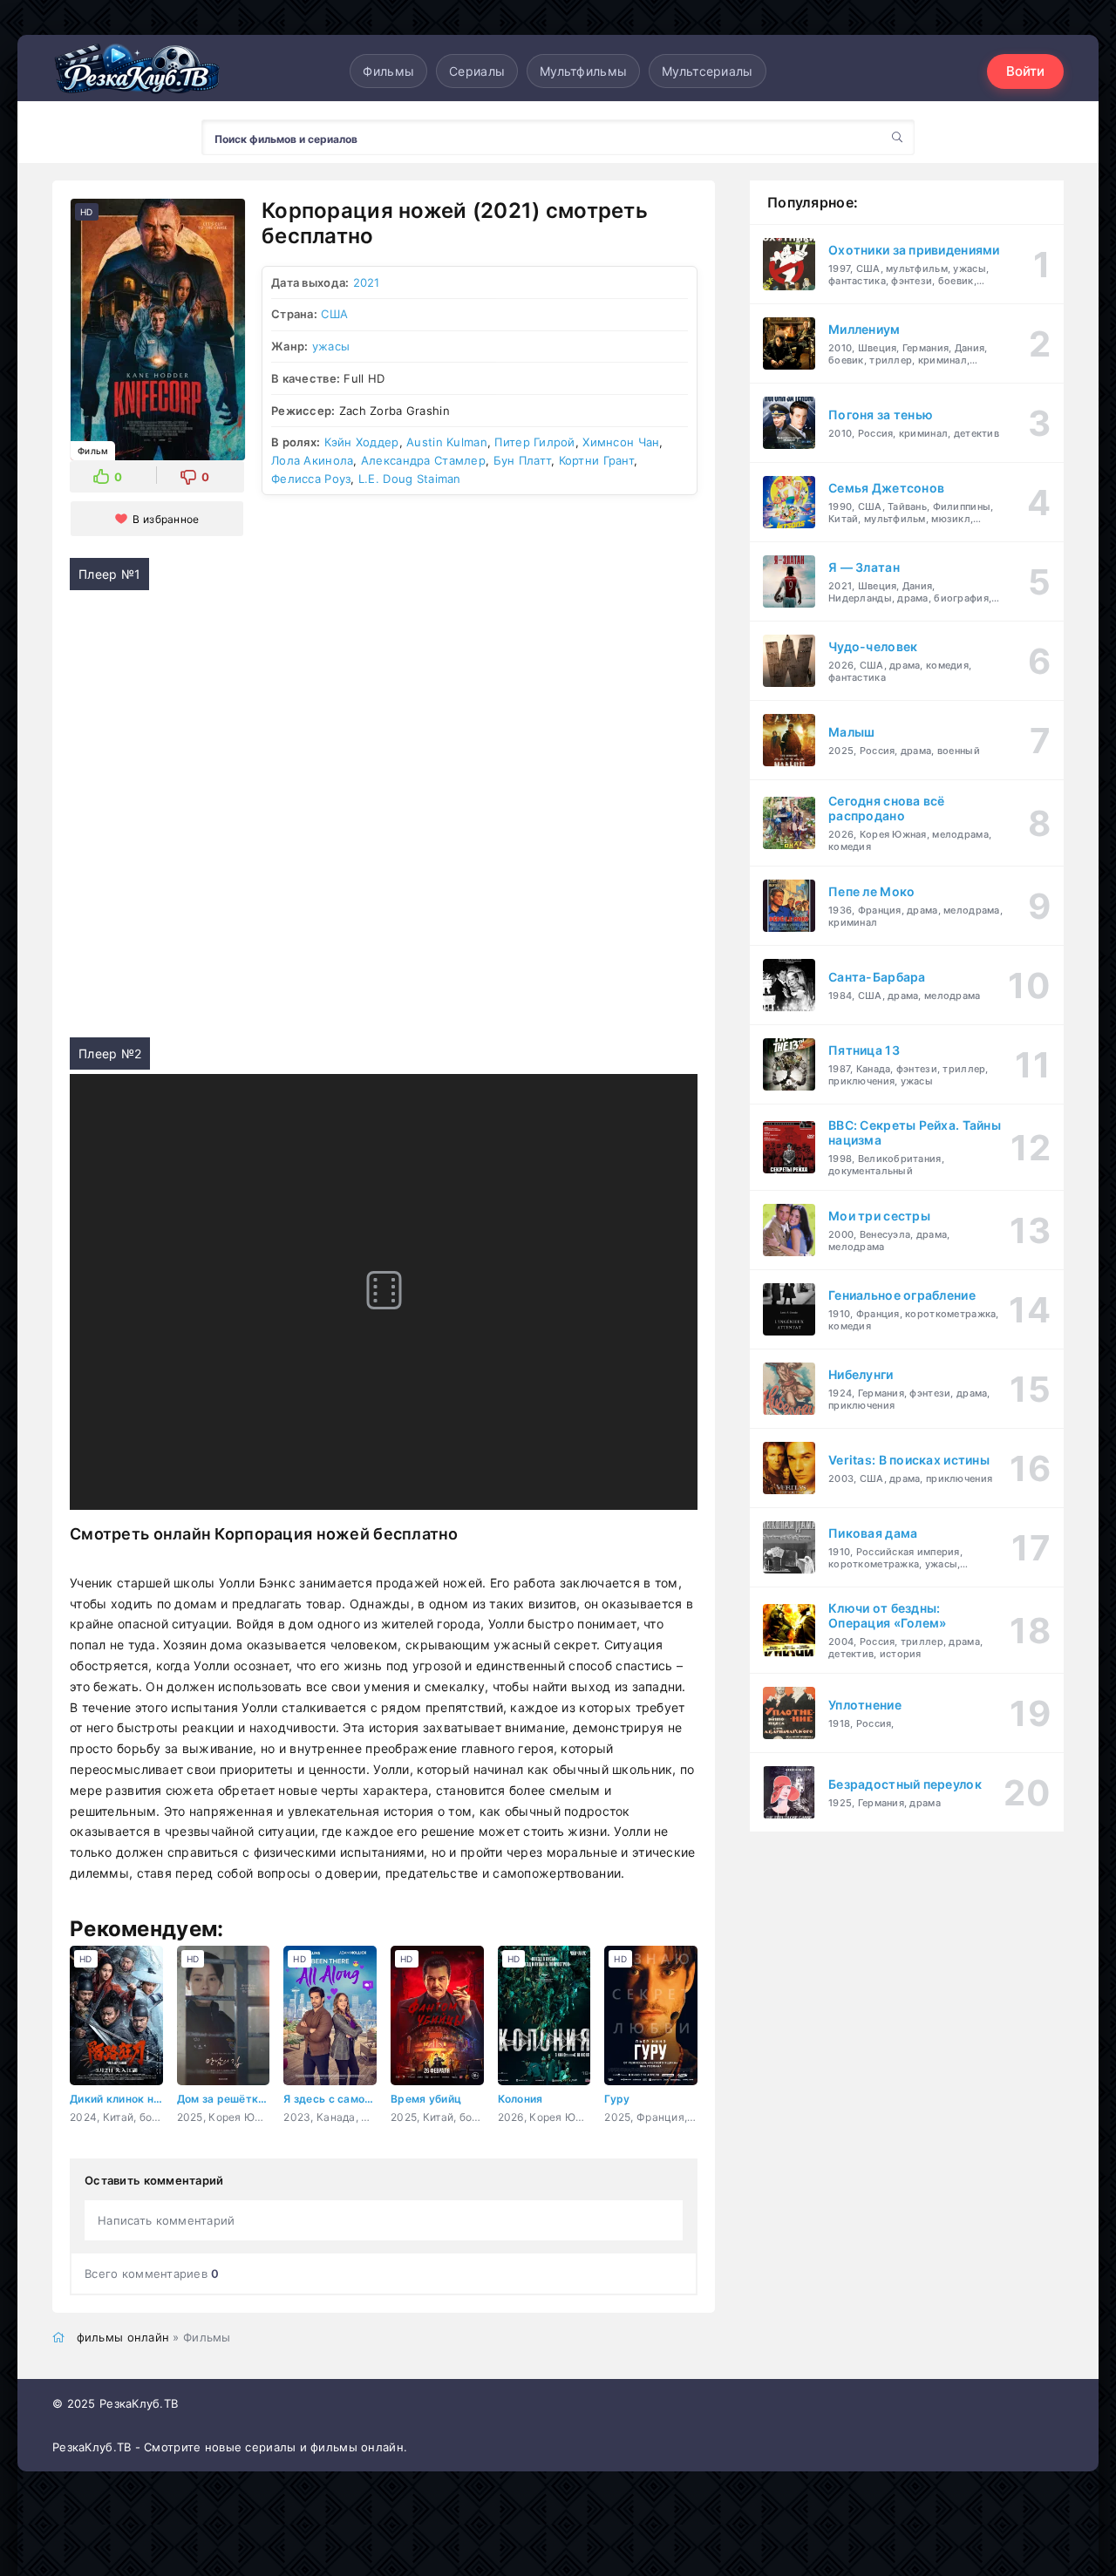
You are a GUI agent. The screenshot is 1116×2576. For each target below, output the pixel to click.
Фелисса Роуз (311, 479)
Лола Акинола (312, 460)
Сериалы (477, 71)
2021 (367, 282)
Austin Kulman (447, 442)
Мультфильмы (583, 71)
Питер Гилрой (534, 442)
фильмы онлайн (123, 2337)
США (334, 314)
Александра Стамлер (423, 460)
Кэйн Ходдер (362, 442)
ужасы (331, 346)
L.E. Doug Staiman (410, 479)
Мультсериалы (707, 71)
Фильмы (388, 71)
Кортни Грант (596, 460)
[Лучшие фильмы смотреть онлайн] (139, 71)
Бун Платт (523, 460)
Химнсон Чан (621, 442)
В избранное (166, 519)
